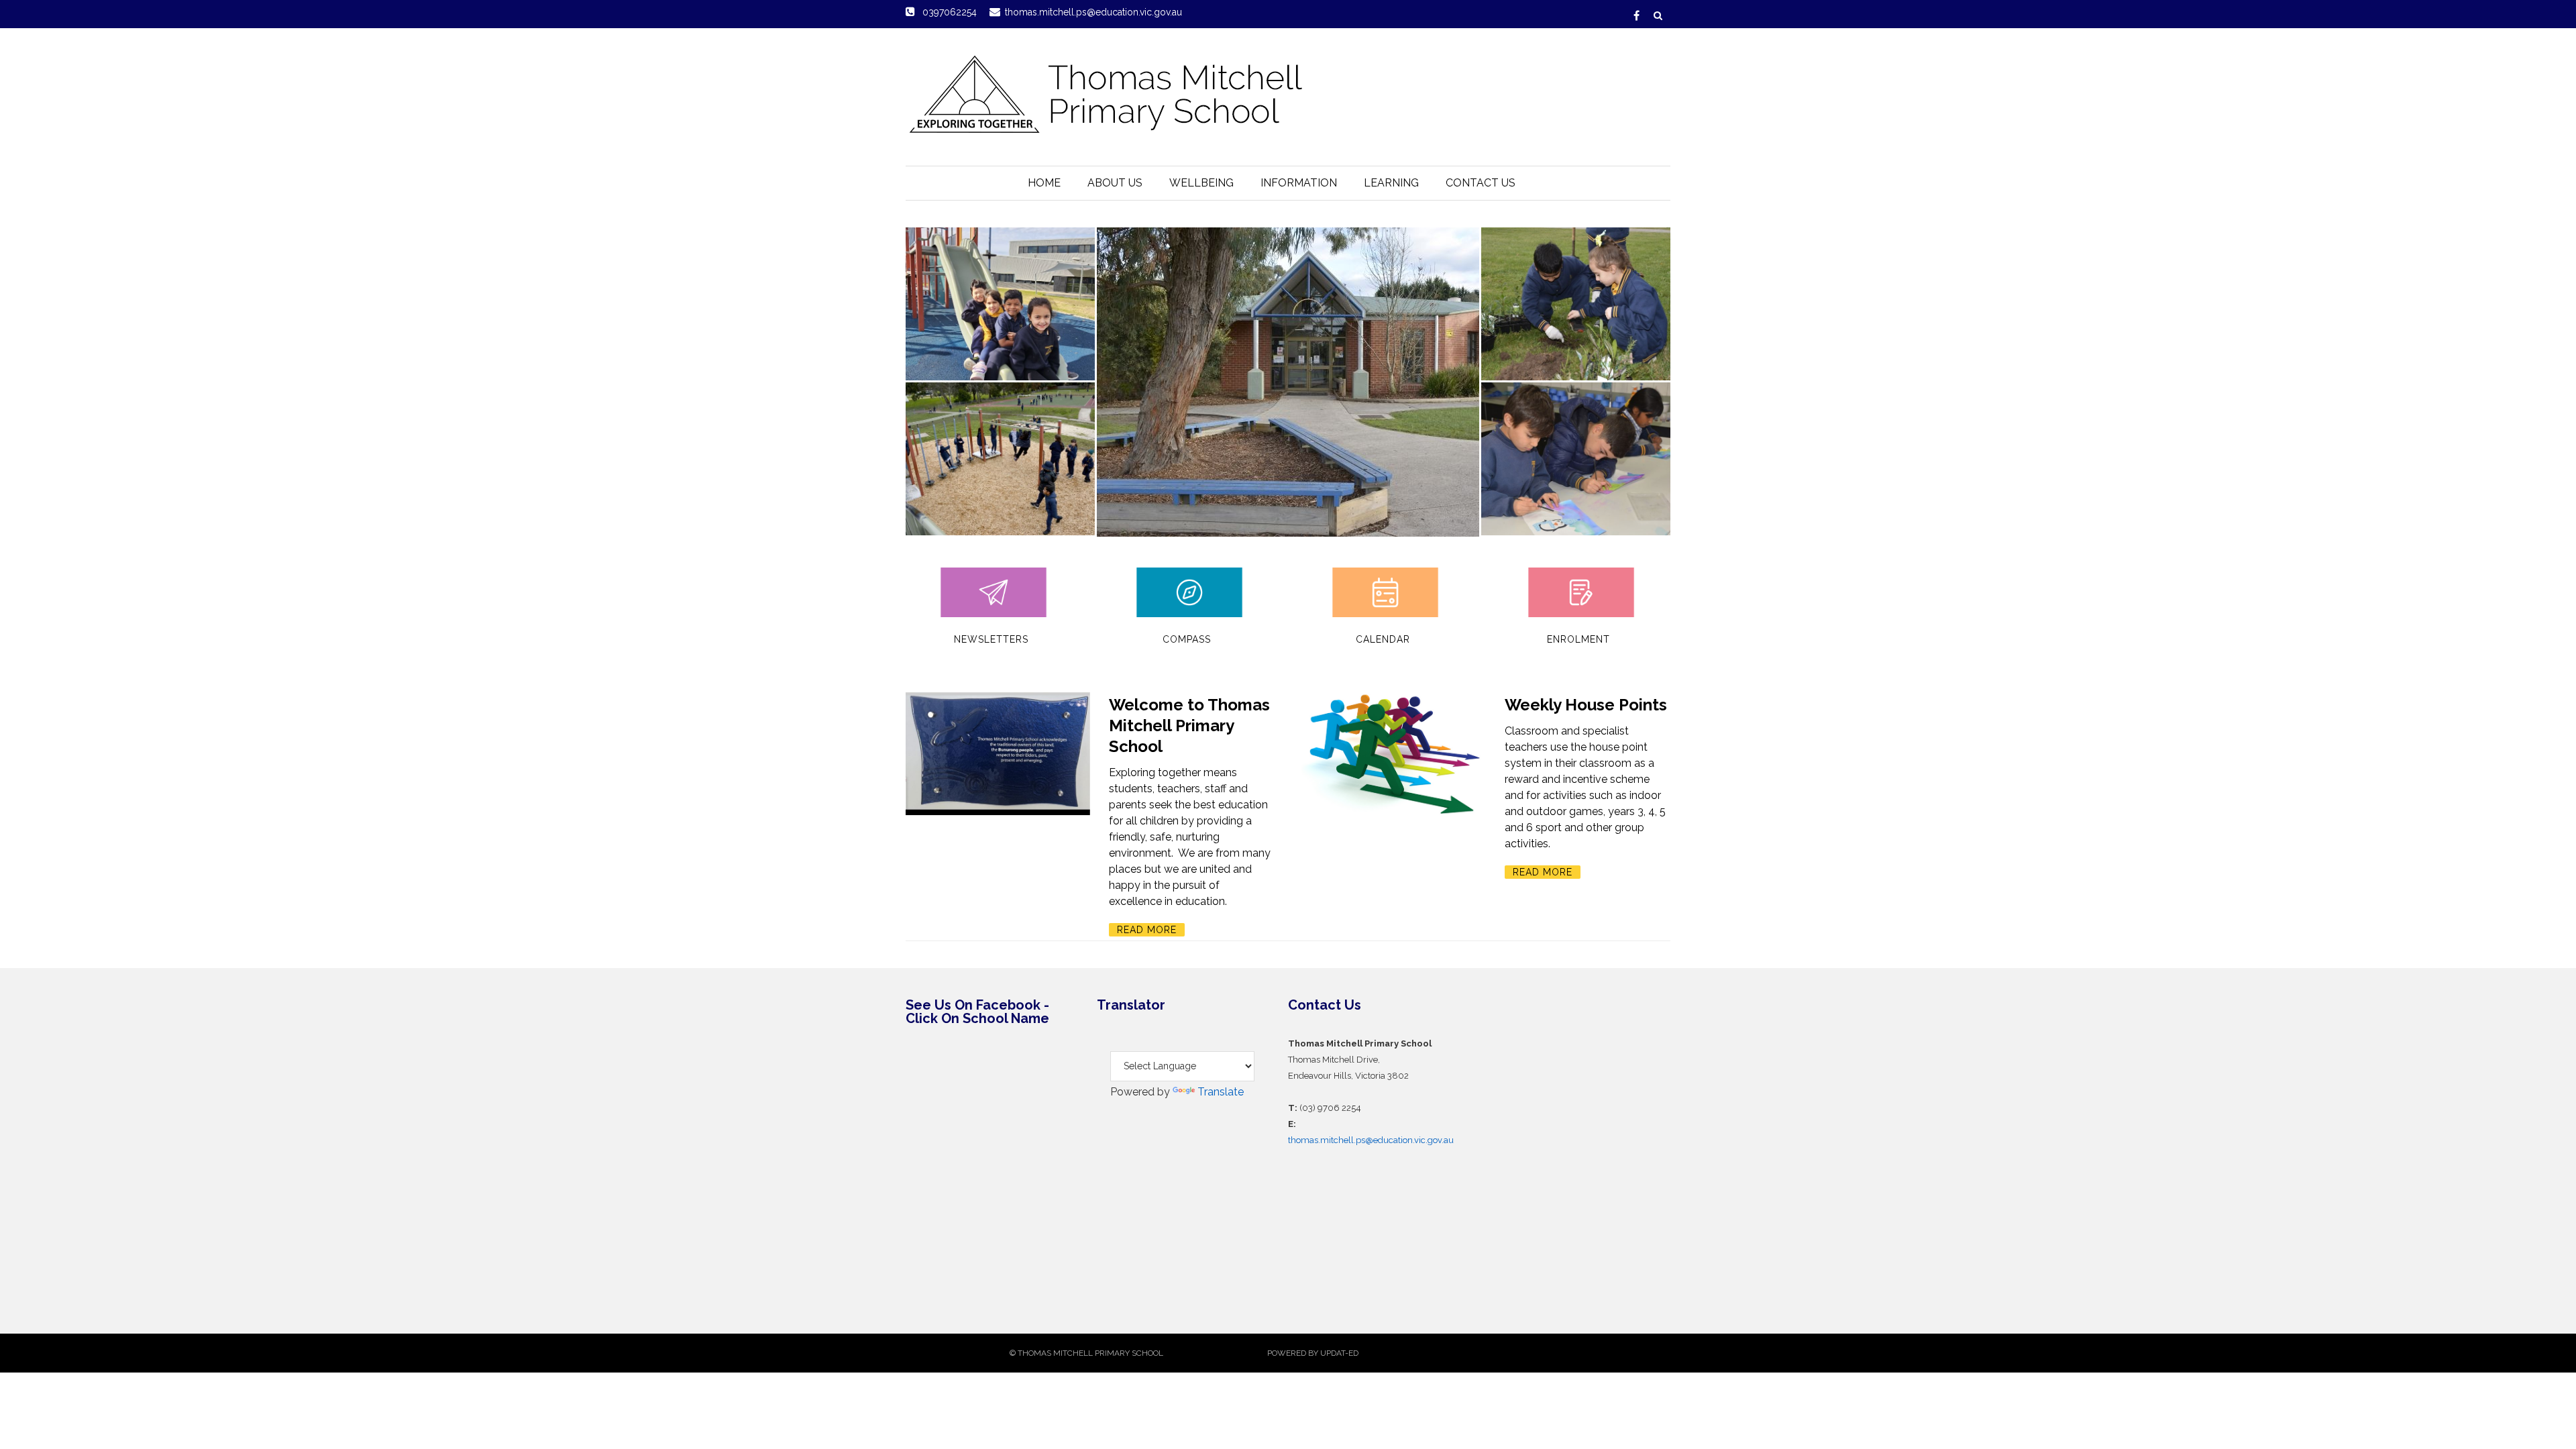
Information (1299, 183)
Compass (1187, 639)
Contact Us (1481, 183)
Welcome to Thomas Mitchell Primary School (1189, 726)
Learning (1391, 183)
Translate (1221, 1092)
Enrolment (1578, 639)
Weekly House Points (1586, 705)
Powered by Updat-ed (1313, 1353)
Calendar (1383, 639)
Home (1044, 183)
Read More (1147, 930)
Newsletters (991, 639)
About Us (1115, 183)
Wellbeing (1201, 183)
